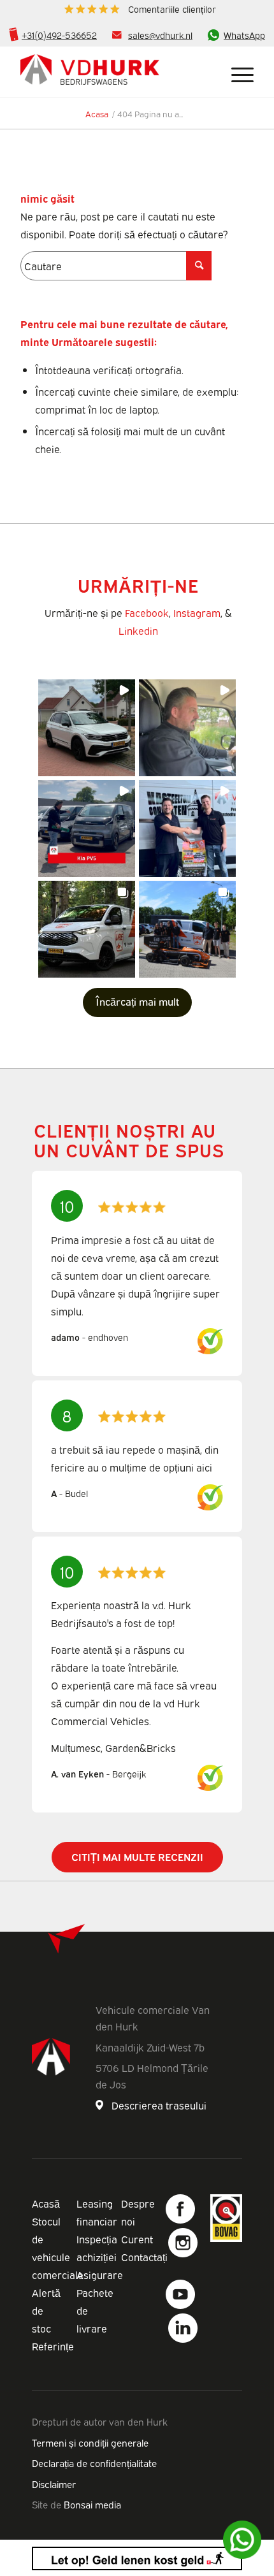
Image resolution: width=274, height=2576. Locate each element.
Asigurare (100, 2275)
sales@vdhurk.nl (160, 35)
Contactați (144, 2257)
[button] (87, 728)
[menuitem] (140, 9)
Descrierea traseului (159, 2105)
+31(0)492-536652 (59, 35)
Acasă (46, 2203)
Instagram (197, 612)
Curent (137, 2239)
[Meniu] (236, 72)
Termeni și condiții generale (90, 2442)
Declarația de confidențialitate (94, 2463)
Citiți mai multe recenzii (137, 1856)
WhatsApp (244, 35)
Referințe (53, 2346)
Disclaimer (54, 2484)
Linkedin (138, 630)
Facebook (147, 612)
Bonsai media (92, 2504)
